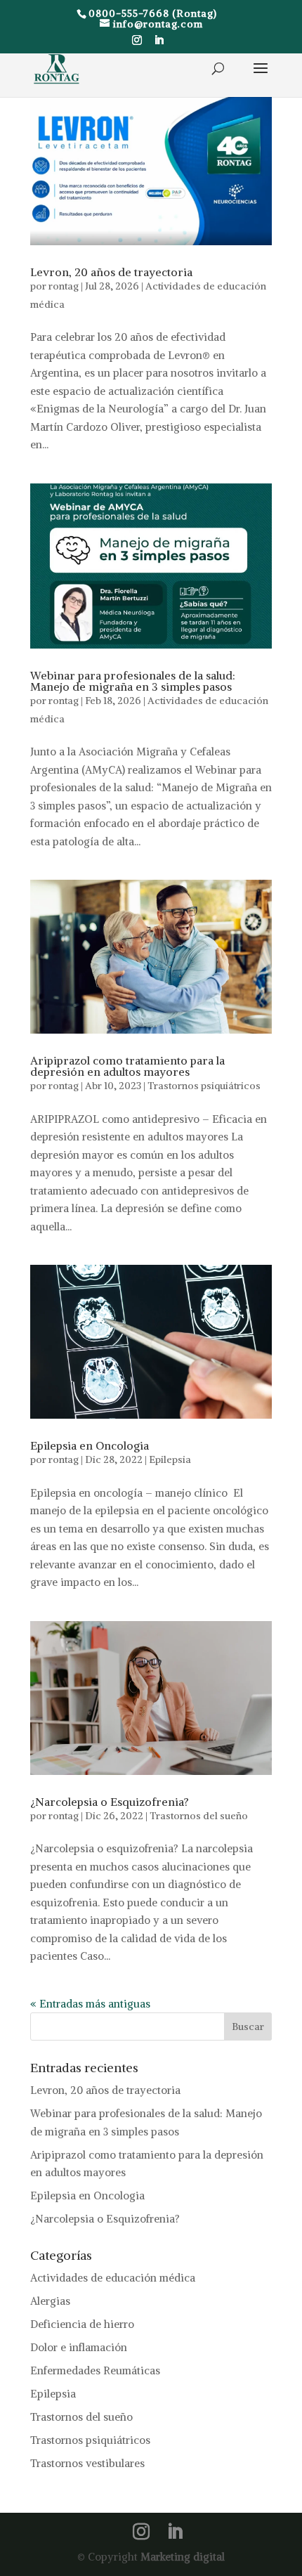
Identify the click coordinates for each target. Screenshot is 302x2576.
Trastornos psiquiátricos (204, 1086)
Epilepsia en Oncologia (90, 1445)
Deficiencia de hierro (82, 2324)
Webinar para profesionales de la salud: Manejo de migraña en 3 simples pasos (133, 681)
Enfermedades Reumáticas (95, 2370)
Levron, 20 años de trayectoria (111, 272)
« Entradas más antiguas (90, 2004)
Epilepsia (170, 1459)
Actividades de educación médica (113, 2278)
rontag (64, 286)
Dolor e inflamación (79, 2347)
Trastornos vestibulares (87, 2463)
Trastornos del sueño (199, 1816)
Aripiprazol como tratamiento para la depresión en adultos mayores (127, 1066)
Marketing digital (183, 2557)
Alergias (50, 2301)
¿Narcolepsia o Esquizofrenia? (110, 1802)
